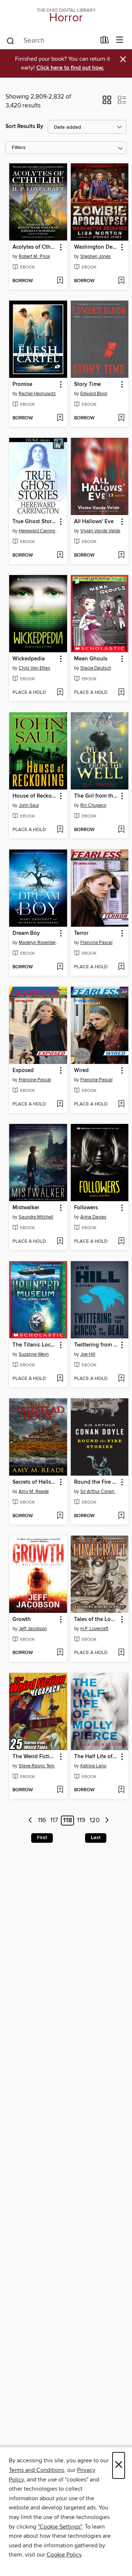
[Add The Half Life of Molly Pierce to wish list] (121, 1790)
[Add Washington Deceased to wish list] (121, 281)
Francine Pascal (96, 943)
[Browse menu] (120, 40)
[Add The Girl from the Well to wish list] (121, 830)
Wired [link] (81, 1071)
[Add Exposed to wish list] (60, 1104)
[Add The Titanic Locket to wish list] (60, 1379)
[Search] (10, 40)
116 (42, 1821)
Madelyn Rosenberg (39, 943)
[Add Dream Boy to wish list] (60, 967)
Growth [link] (22, 1619)
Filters (19, 148)
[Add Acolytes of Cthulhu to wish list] (60, 281)
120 (95, 1821)
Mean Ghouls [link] (91, 659)
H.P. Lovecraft (94, 1629)
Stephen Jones (96, 256)
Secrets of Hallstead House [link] (35, 1482)
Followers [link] (86, 1208)
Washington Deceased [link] (96, 247)
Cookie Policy (64, 2555)
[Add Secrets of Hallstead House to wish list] (60, 1516)
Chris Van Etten (34, 668)
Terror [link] (81, 933)
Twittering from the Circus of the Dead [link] (96, 1345)
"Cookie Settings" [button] (60, 2527)
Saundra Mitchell (36, 1217)
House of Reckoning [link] (35, 796)
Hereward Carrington (39, 531)
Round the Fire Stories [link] (96, 1482)
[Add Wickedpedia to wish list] (60, 693)
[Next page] (107, 1821)
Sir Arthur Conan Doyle (101, 1491)
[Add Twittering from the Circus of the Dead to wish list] (121, 1379)
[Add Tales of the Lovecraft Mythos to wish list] (121, 1653)
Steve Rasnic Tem (37, 1766)
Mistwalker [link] (26, 1208)
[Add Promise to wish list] (60, 418)
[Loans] (105, 42)
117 (54, 1821)
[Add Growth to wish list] (60, 1653)
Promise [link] (22, 384)
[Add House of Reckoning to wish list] (60, 830)
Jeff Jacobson (33, 1629)
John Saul (29, 805)
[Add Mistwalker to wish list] (60, 1242)
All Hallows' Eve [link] (94, 522)
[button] (107, 102)
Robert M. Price (34, 256)
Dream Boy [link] (26, 933)
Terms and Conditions (36, 2470)
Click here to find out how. (70, 68)
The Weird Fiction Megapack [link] (35, 1757)
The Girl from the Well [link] (96, 796)
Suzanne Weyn (34, 1354)
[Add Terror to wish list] (121, 967)
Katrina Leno (93, 1766)
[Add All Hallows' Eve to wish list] (121, 556)
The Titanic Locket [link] (35, 1345)
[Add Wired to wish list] (121, 1104)
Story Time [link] (87, 384)
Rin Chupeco (93, 805)
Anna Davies (93, 1217)
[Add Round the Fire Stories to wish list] (121, 1516)
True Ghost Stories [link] (35, 522)
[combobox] (51, 41)
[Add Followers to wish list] (121, 1242)
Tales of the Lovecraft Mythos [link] (96, 1619)
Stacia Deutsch (96, 668)
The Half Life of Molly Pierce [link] (96, 1757)
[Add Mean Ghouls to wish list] (121, 693)
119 (81, 1821)
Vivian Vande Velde (100, 531)
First (42, 1838)
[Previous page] (30, 1821)
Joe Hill (88, 1354)
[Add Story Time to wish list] (121, 418)
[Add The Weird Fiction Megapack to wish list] (60, 1790)
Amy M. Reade (34, 1491)
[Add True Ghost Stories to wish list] (60, 556)
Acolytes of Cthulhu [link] (35, 247)
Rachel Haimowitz (37, 394)
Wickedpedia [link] (29, 659)
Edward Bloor (94, 394)
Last (96, 1838)
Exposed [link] (23, 1071)
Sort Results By (24, 126)
